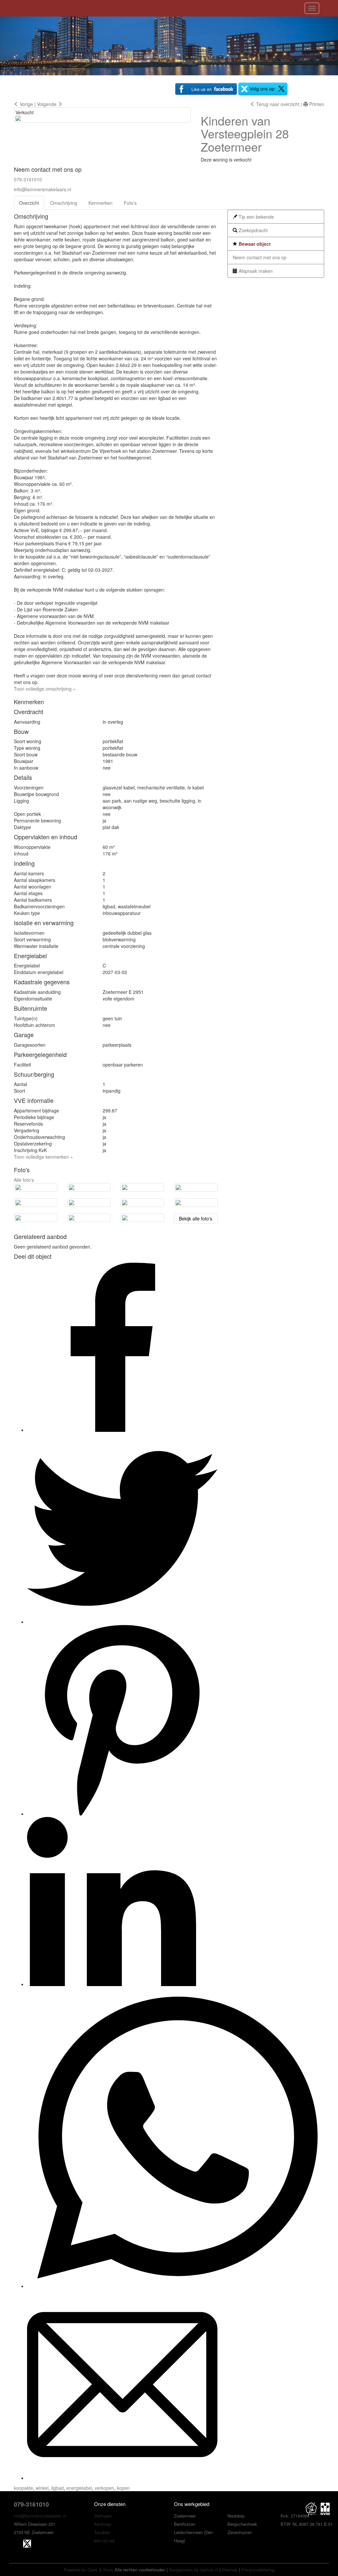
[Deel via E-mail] (122, 2478)
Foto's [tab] (130, 203)
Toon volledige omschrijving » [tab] (45, 689)
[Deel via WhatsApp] (177, 2286)
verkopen (104, 2488)
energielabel (79, 2488)
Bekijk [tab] (196, 1218)
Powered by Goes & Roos (88, 2570)
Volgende (47, 104)
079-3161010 (28, 179)
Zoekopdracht (253, 230)
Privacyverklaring (258, 2570)
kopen (123, 2488)
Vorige (26, 104)
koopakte (23, 2488)
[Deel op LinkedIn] (112, 1984)
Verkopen (103, 2516)
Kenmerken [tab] (101, 203)
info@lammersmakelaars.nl (42, 189)
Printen (316, 104)
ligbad (57, 2488)
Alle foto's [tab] (24, 1180)
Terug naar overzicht (277, 104)
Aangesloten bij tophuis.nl (194, 2570)
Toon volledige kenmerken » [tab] (43, 1157)
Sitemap (230, 2570)
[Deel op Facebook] (112, 1430)
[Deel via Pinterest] (122, 1814)
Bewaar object (254, 244)
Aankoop (102, 2524)
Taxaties (102, 2532)
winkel (42, 2488)
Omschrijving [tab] (64, 203)
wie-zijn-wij (104, 2540)
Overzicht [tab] (29, 203)
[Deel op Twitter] (122, 1622)
